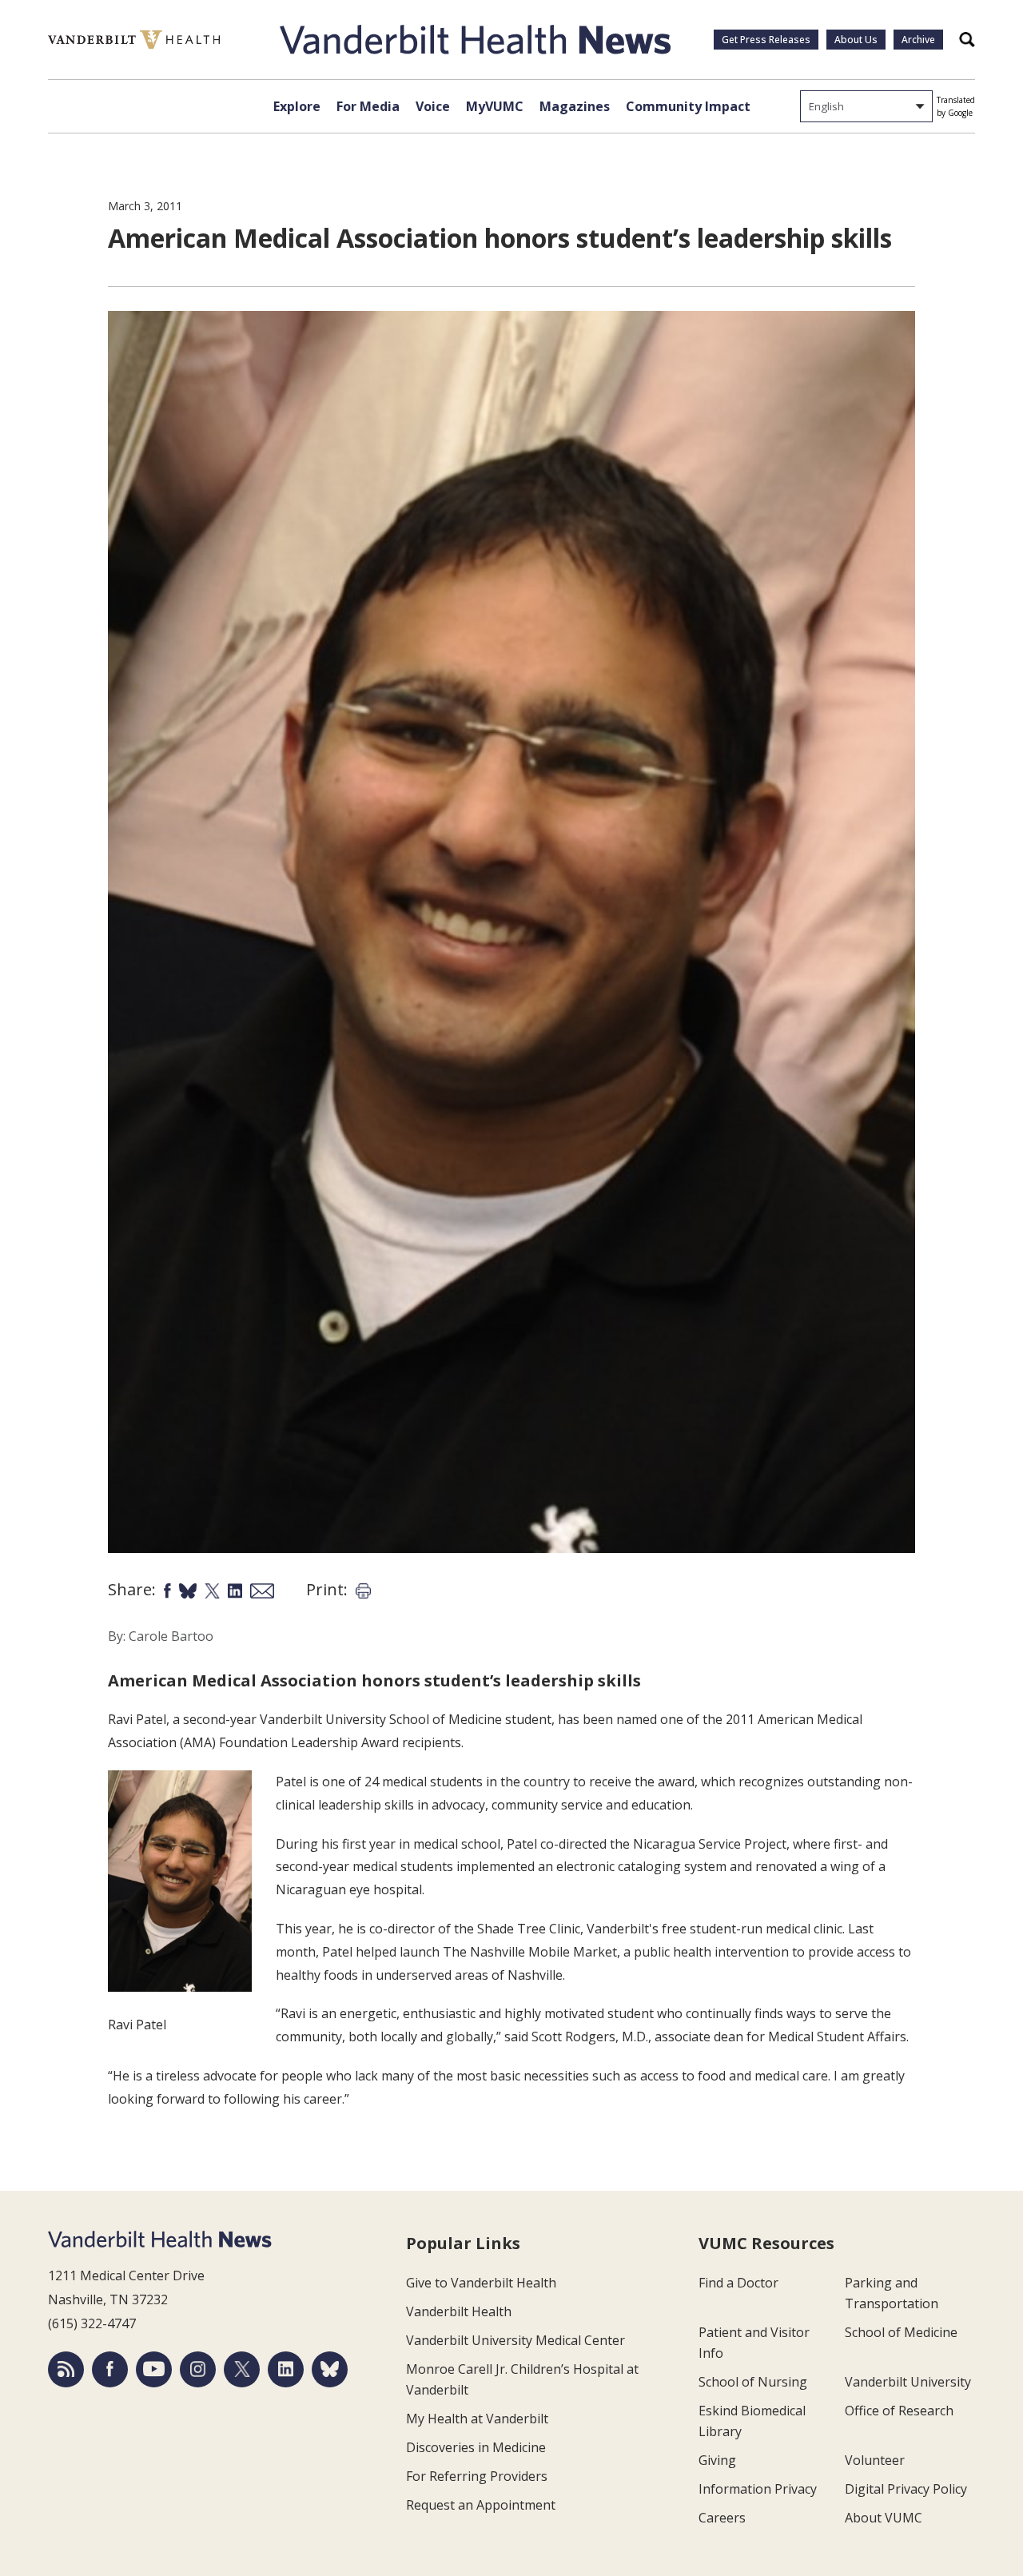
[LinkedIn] (286, 2369)
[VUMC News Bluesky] (330, 2369)
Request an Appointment (481, 2505)
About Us (856, 40)
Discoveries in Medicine (476, 2447)
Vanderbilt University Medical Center (515, 2340)
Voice (433, 106)
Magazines (575, 106)
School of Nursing (753, 2382)
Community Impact (688, 106)
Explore (297, 106)
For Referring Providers (477, 2476)
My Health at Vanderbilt (477, 2419)
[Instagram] (198, 2369)
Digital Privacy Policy (906, 2489)
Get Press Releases (766, 40)
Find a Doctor (738, 2283)
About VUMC (884, 2518)
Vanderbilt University (908, 2382)
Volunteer (875, 2460)
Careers (722, 2518)
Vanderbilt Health (459, 2311)
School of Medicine (901, 2332)
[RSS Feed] (66, 2369)
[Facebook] (110, 2369)
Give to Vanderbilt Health (481, 2283)
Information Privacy (758, 2489)
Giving (717, 2460)
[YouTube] (154, 2369)
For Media (368, 106)
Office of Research (899, 2411)
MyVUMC (495, 106)
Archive (918, 40)
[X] (242, 2369)
